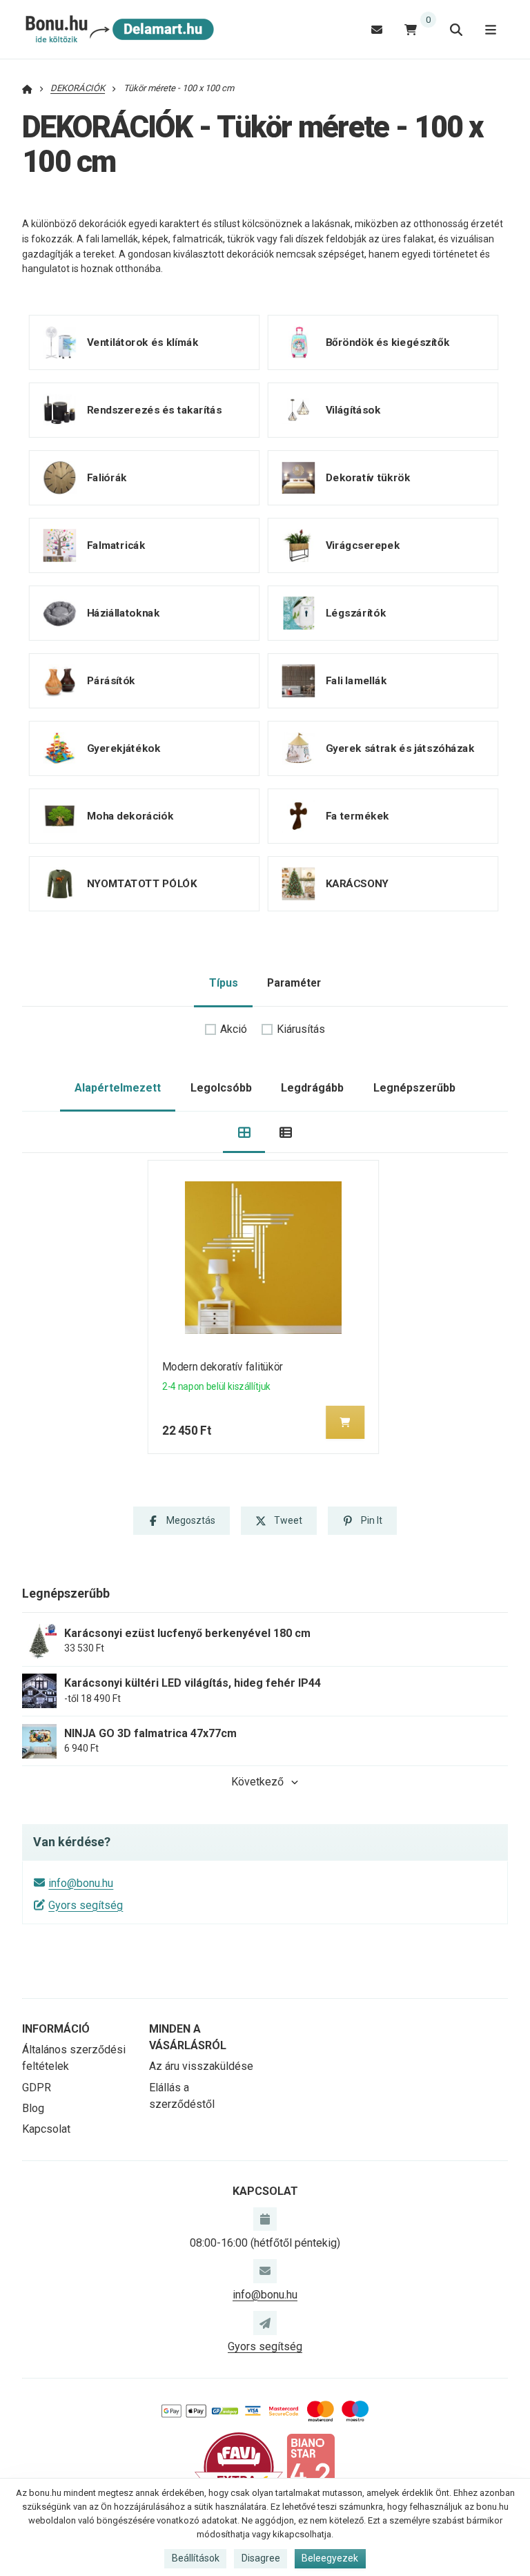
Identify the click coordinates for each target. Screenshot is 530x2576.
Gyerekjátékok (124, 748)
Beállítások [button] (196, 2558)
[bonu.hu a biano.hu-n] (311, 2467)
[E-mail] (377, 29)
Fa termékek (357, 816)
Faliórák (107, 478)
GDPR (37, 2088)
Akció (234, 1029)
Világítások (353, 410)
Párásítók (111, 681)
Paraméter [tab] (294, 983)
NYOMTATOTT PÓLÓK (142, 884)
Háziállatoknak (123, 613)
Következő (257, 1782)
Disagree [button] (261, 2558)
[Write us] (265, 2323)
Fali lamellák (355, 681)
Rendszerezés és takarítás (155, 410)
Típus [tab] (224, 983)
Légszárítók (355, 613)
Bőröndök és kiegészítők (387, 342)
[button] (346, 1422)
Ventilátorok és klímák (143, 342)
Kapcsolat (46, 2129)
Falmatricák (116, 545)
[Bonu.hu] (118, 30)
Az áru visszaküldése (201, 2066)
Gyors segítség (86, 1905)
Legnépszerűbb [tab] (414, 1088)
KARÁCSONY (356, 884)
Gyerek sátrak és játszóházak (400, 748)
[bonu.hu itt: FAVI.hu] (239, 2467)
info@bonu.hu (81, 1883)
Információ (56, 2029)
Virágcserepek (362, 545)
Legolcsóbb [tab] (221, 1088)
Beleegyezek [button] (330, 2558)
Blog (33, 2108)
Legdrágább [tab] (312, 1088)
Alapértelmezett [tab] (118, 1088)
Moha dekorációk (130, 816)
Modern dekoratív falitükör (223, 1367)
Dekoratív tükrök (367, 478)
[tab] (244, 1133)
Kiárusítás (301, 1029)
